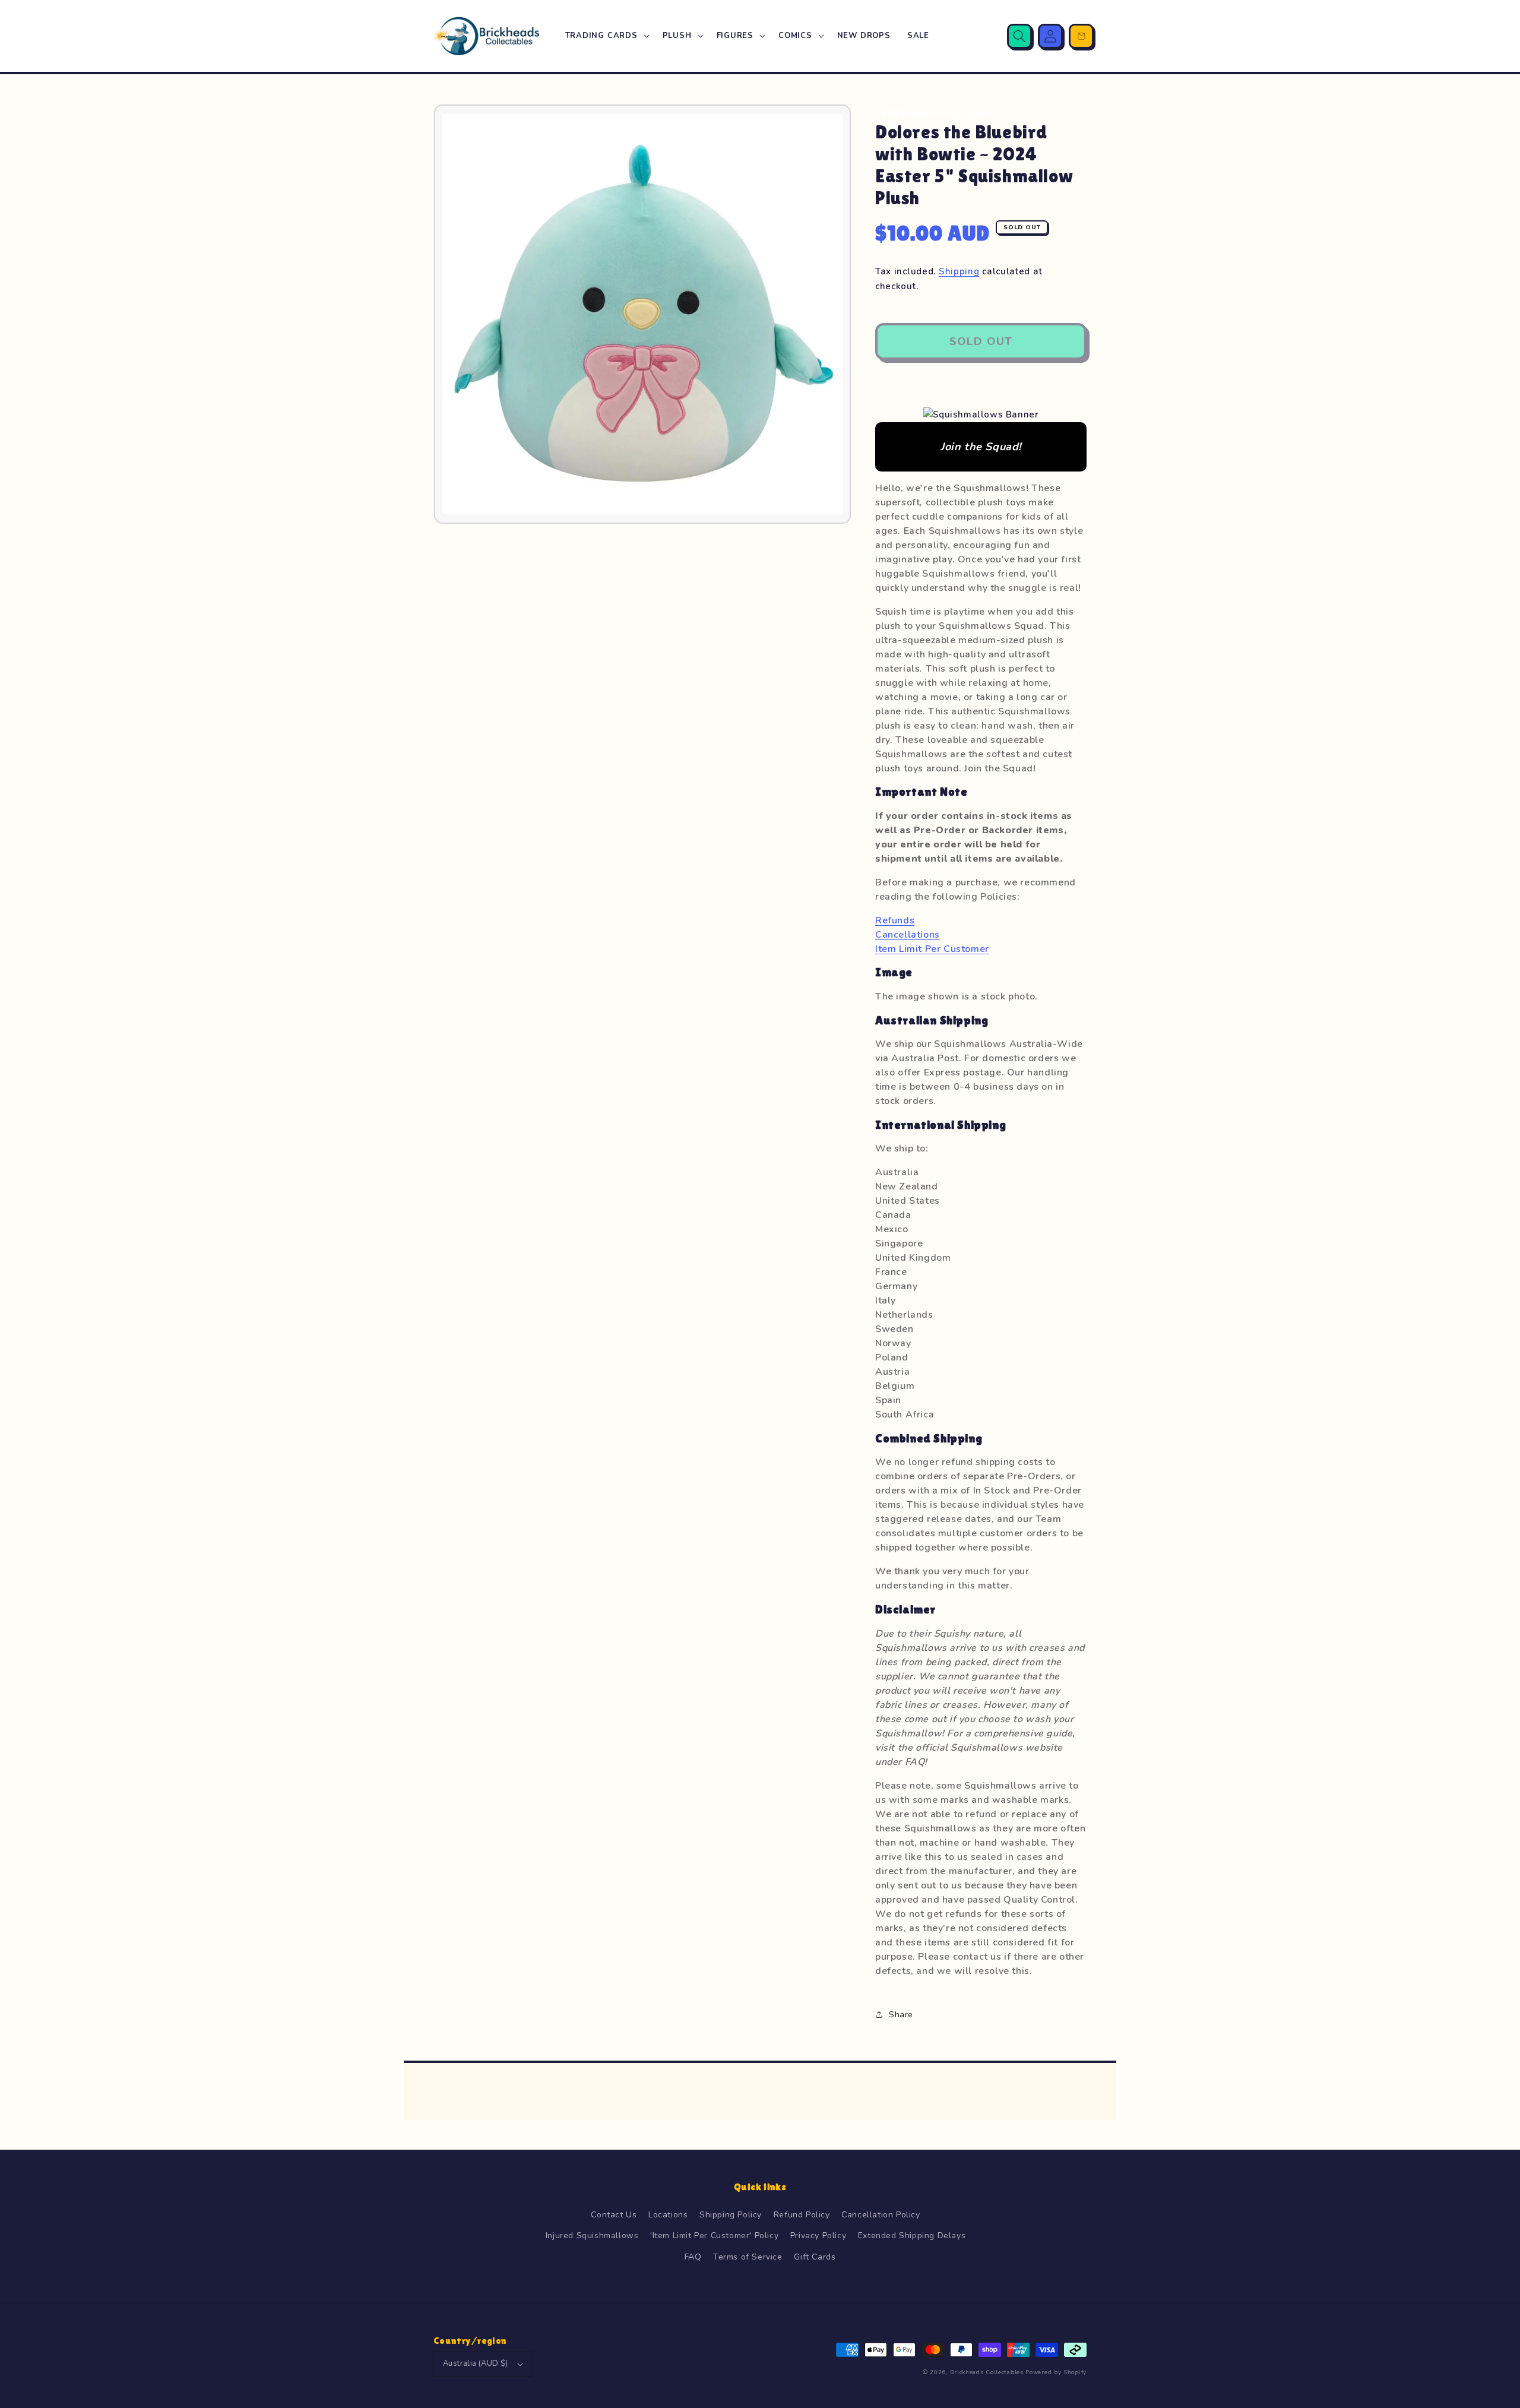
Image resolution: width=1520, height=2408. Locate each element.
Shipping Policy (731, 2215)
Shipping (959, 271)
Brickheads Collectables (987, 2372)
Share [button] (901, 2015)
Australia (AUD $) (476, 2363)
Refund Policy (802, 2215)
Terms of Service (748, 2257)
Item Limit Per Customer (932, 949)
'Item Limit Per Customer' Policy (714, 2235)
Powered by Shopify (1056, 2372)
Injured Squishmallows (592, 2235)
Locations (668, 2215)
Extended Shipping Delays (912, 2235)
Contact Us (614, 2215)
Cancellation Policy (881, 2215)
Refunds (895, 920)
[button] (606, 36)
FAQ (693, 2257)
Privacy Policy (818, 2235)
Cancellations (908, 935)
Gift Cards (815, 2257)
